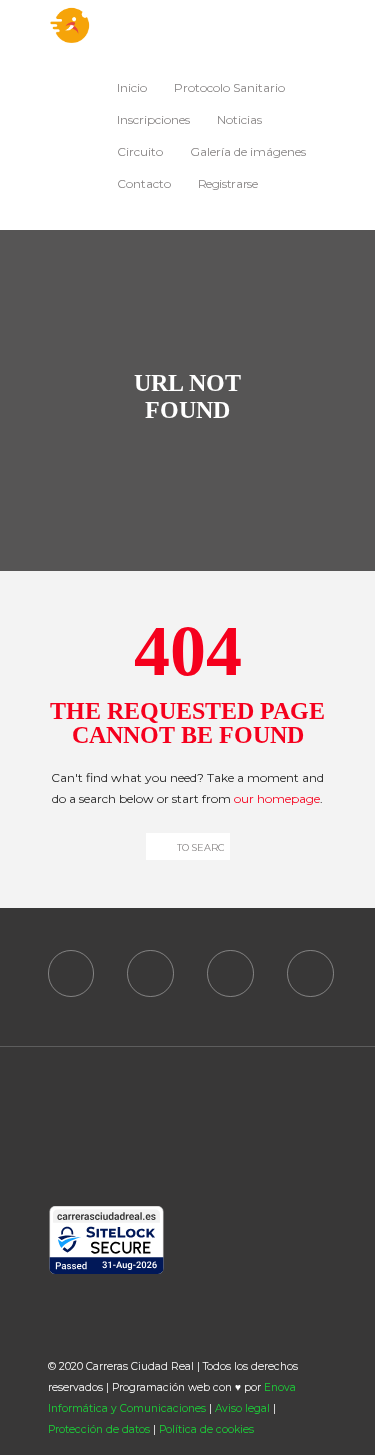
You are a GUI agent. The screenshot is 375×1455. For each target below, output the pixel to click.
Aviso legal (242, 1408)
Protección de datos (99, 1429)
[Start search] (157, 847)
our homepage (277, 798)
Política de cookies (206, 1429)
